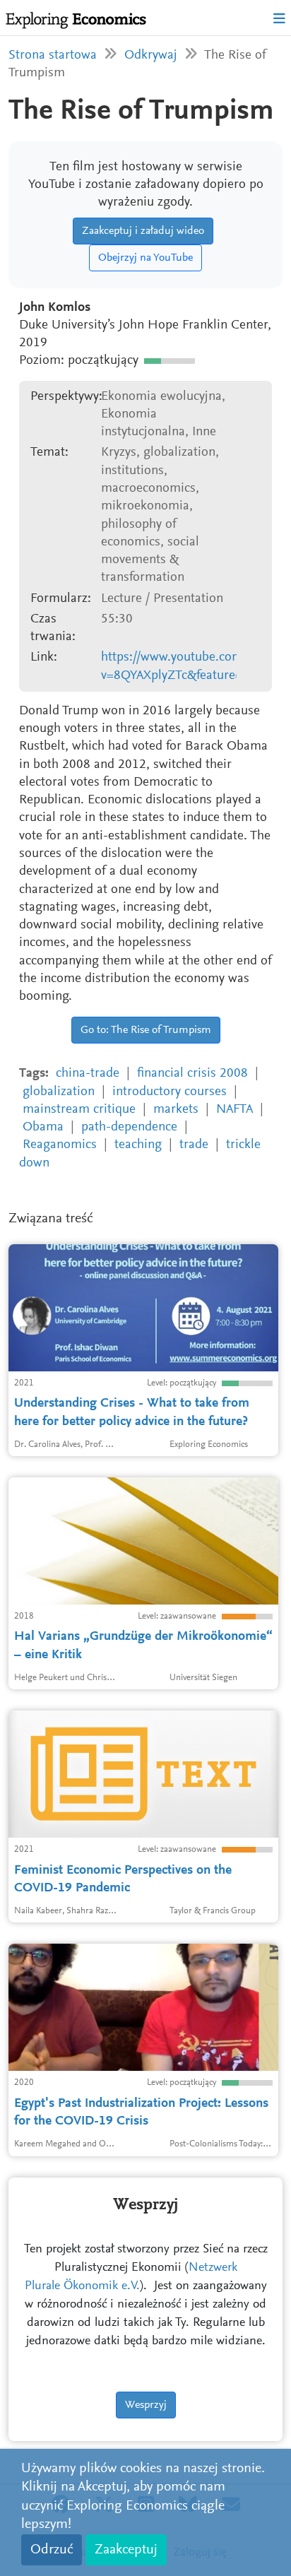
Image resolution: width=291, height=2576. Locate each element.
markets (176, 1110)
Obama (43, 1127)
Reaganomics (60, 1145)
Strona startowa (53, 55)
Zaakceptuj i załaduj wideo (143, 231)
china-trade (88, 1074)
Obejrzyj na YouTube (145, 258)
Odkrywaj (151, 55)
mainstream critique (79, 1110)
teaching (138, 1145)
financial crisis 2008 (192, 1074)
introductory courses (170, 1092)
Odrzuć (52, 2550)
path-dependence (129, 1127)
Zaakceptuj (126, 2550)
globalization (59, 1092)
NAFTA (234, 1110)
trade (194, 1145)
